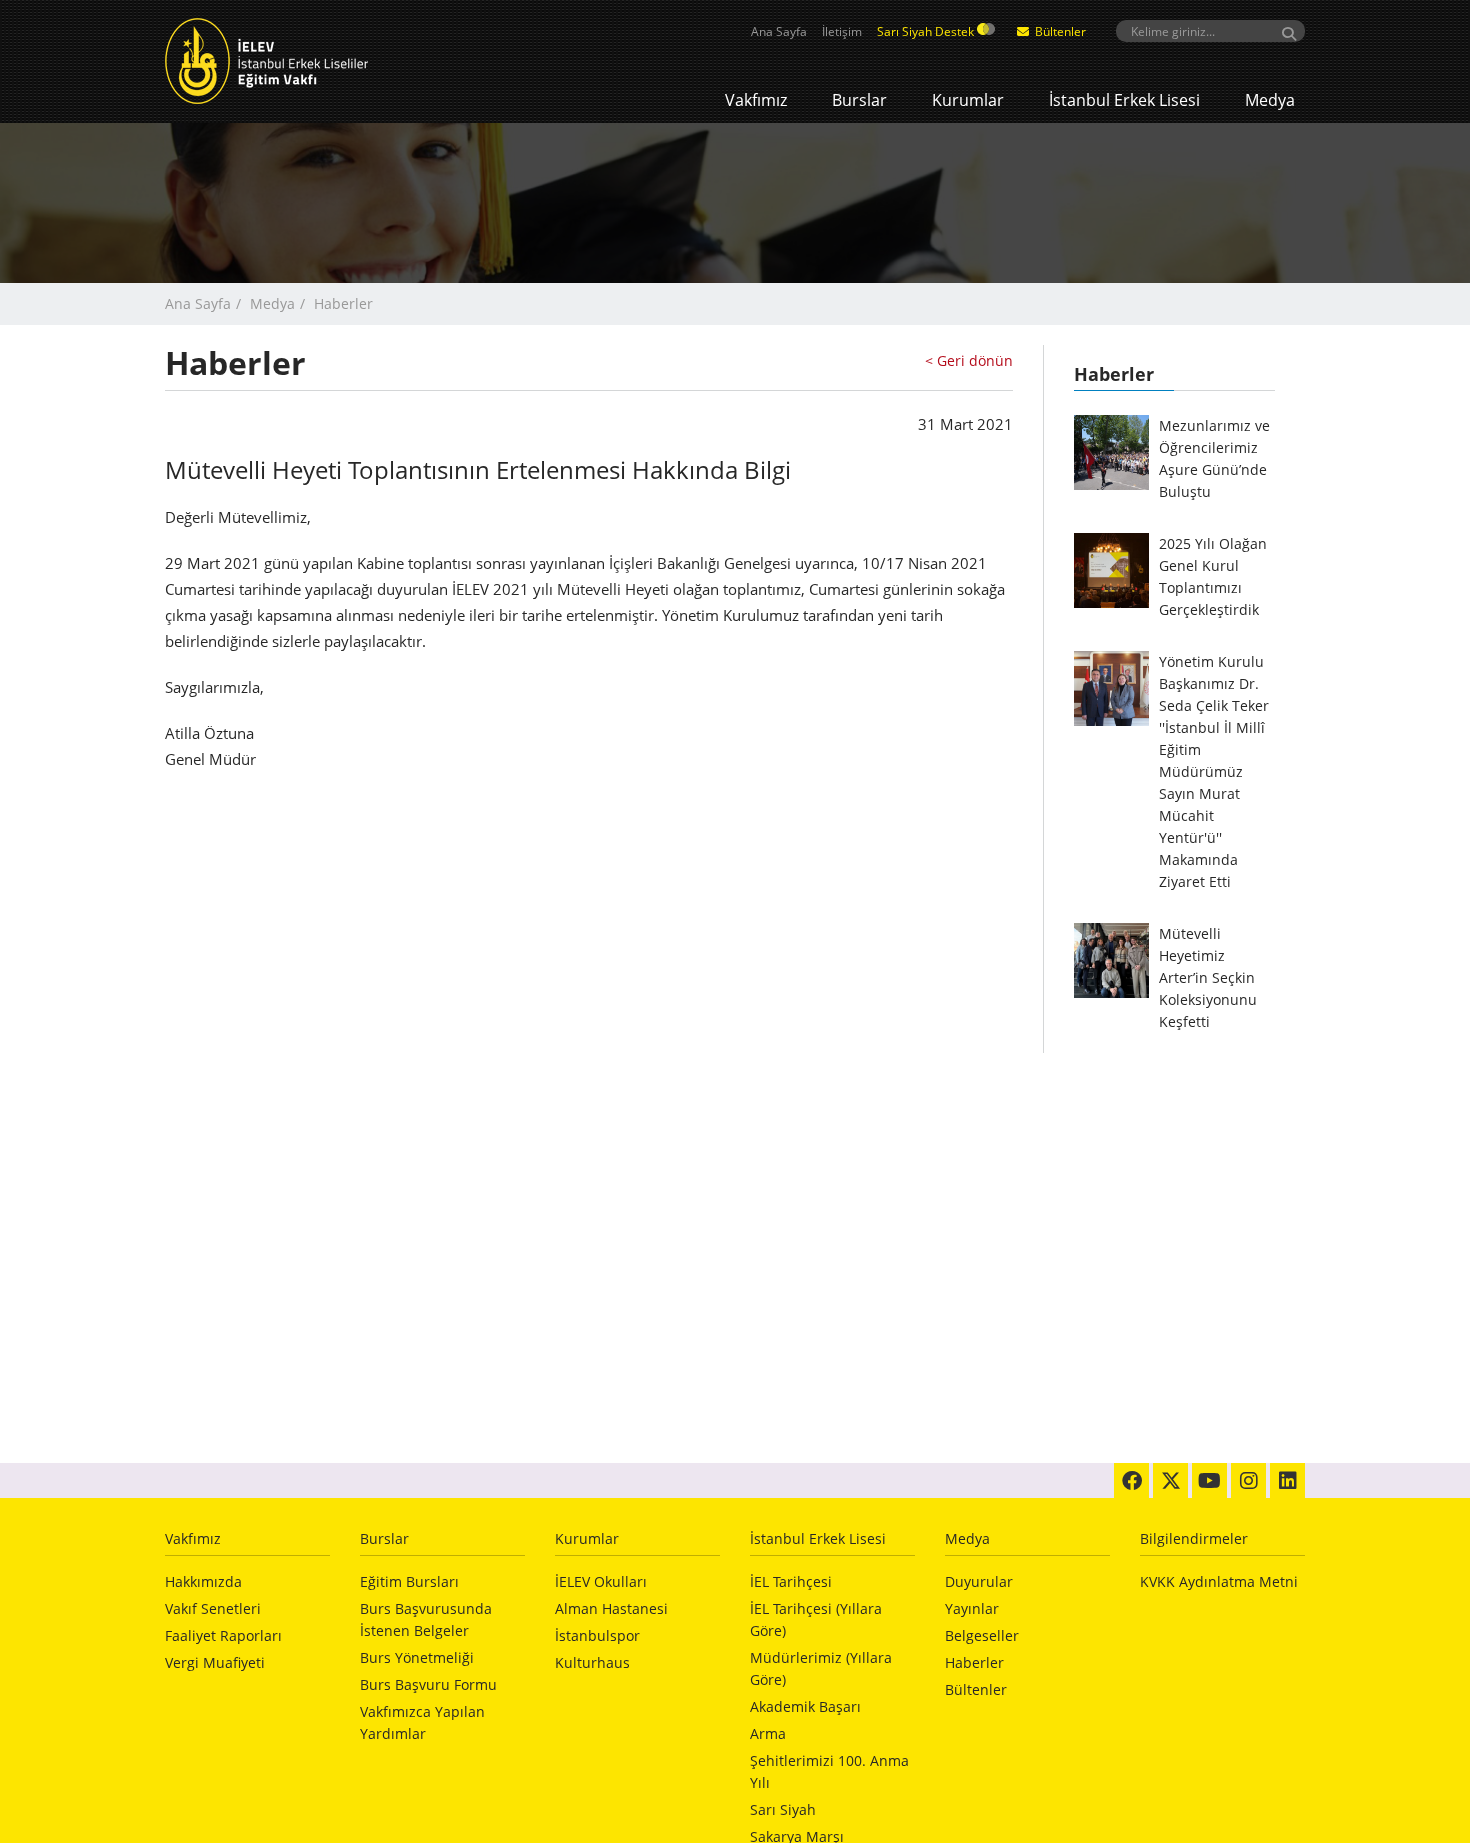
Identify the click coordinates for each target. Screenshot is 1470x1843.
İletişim (842, 31)
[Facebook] (1131, 1480)
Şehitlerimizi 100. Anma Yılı (829, 1771)
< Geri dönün (969, 360)
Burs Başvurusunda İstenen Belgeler (426, 1619)
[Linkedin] (1287, 1480)
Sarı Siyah (783, 1809)
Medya (1270, 100)
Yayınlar (972, 1608)
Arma (768, 1733)
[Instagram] (1248, 1480)
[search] (1210, 31)
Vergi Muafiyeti (215, 1662)
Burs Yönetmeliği (417, 1657)
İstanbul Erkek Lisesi (1124, 100)
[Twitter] (1170, 1480)
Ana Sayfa (779, 31)
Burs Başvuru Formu (428, 1684)
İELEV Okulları (601, 1581)
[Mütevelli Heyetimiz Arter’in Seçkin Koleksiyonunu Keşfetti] (1111, 960)
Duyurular (979, 1581)
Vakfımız (756, 100)
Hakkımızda (203, 1581)
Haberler (974, 1662)
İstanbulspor (597, 1635)
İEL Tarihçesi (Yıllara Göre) (816, 1619)
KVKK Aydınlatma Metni (1219, 1581)
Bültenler (1059, 31)
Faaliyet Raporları (223, 1635)
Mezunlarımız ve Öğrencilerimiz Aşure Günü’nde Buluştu (1214, 458)
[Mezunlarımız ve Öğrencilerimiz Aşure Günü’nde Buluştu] (1111, 452)
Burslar (859, 100)
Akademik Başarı (805, 1706)
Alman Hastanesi (611, 1608)
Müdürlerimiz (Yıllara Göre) (821, 1668)
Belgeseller (982, 1635)
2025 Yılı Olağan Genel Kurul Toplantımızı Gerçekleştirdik (1213, 576)
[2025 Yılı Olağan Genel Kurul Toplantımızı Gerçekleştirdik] (1111, 570)
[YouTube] (1209, 1480)
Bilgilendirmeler (1194, 1538)
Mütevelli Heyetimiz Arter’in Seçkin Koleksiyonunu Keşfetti (1208, 977)
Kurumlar (968, 100)
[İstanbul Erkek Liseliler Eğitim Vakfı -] (296, 60)
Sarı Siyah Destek (927, 31)
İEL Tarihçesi (791, 1581)
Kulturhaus (592, 1662)
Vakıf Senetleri (213, 1608)
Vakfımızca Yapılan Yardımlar (422, 1722)
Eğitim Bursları (409, 1581)
